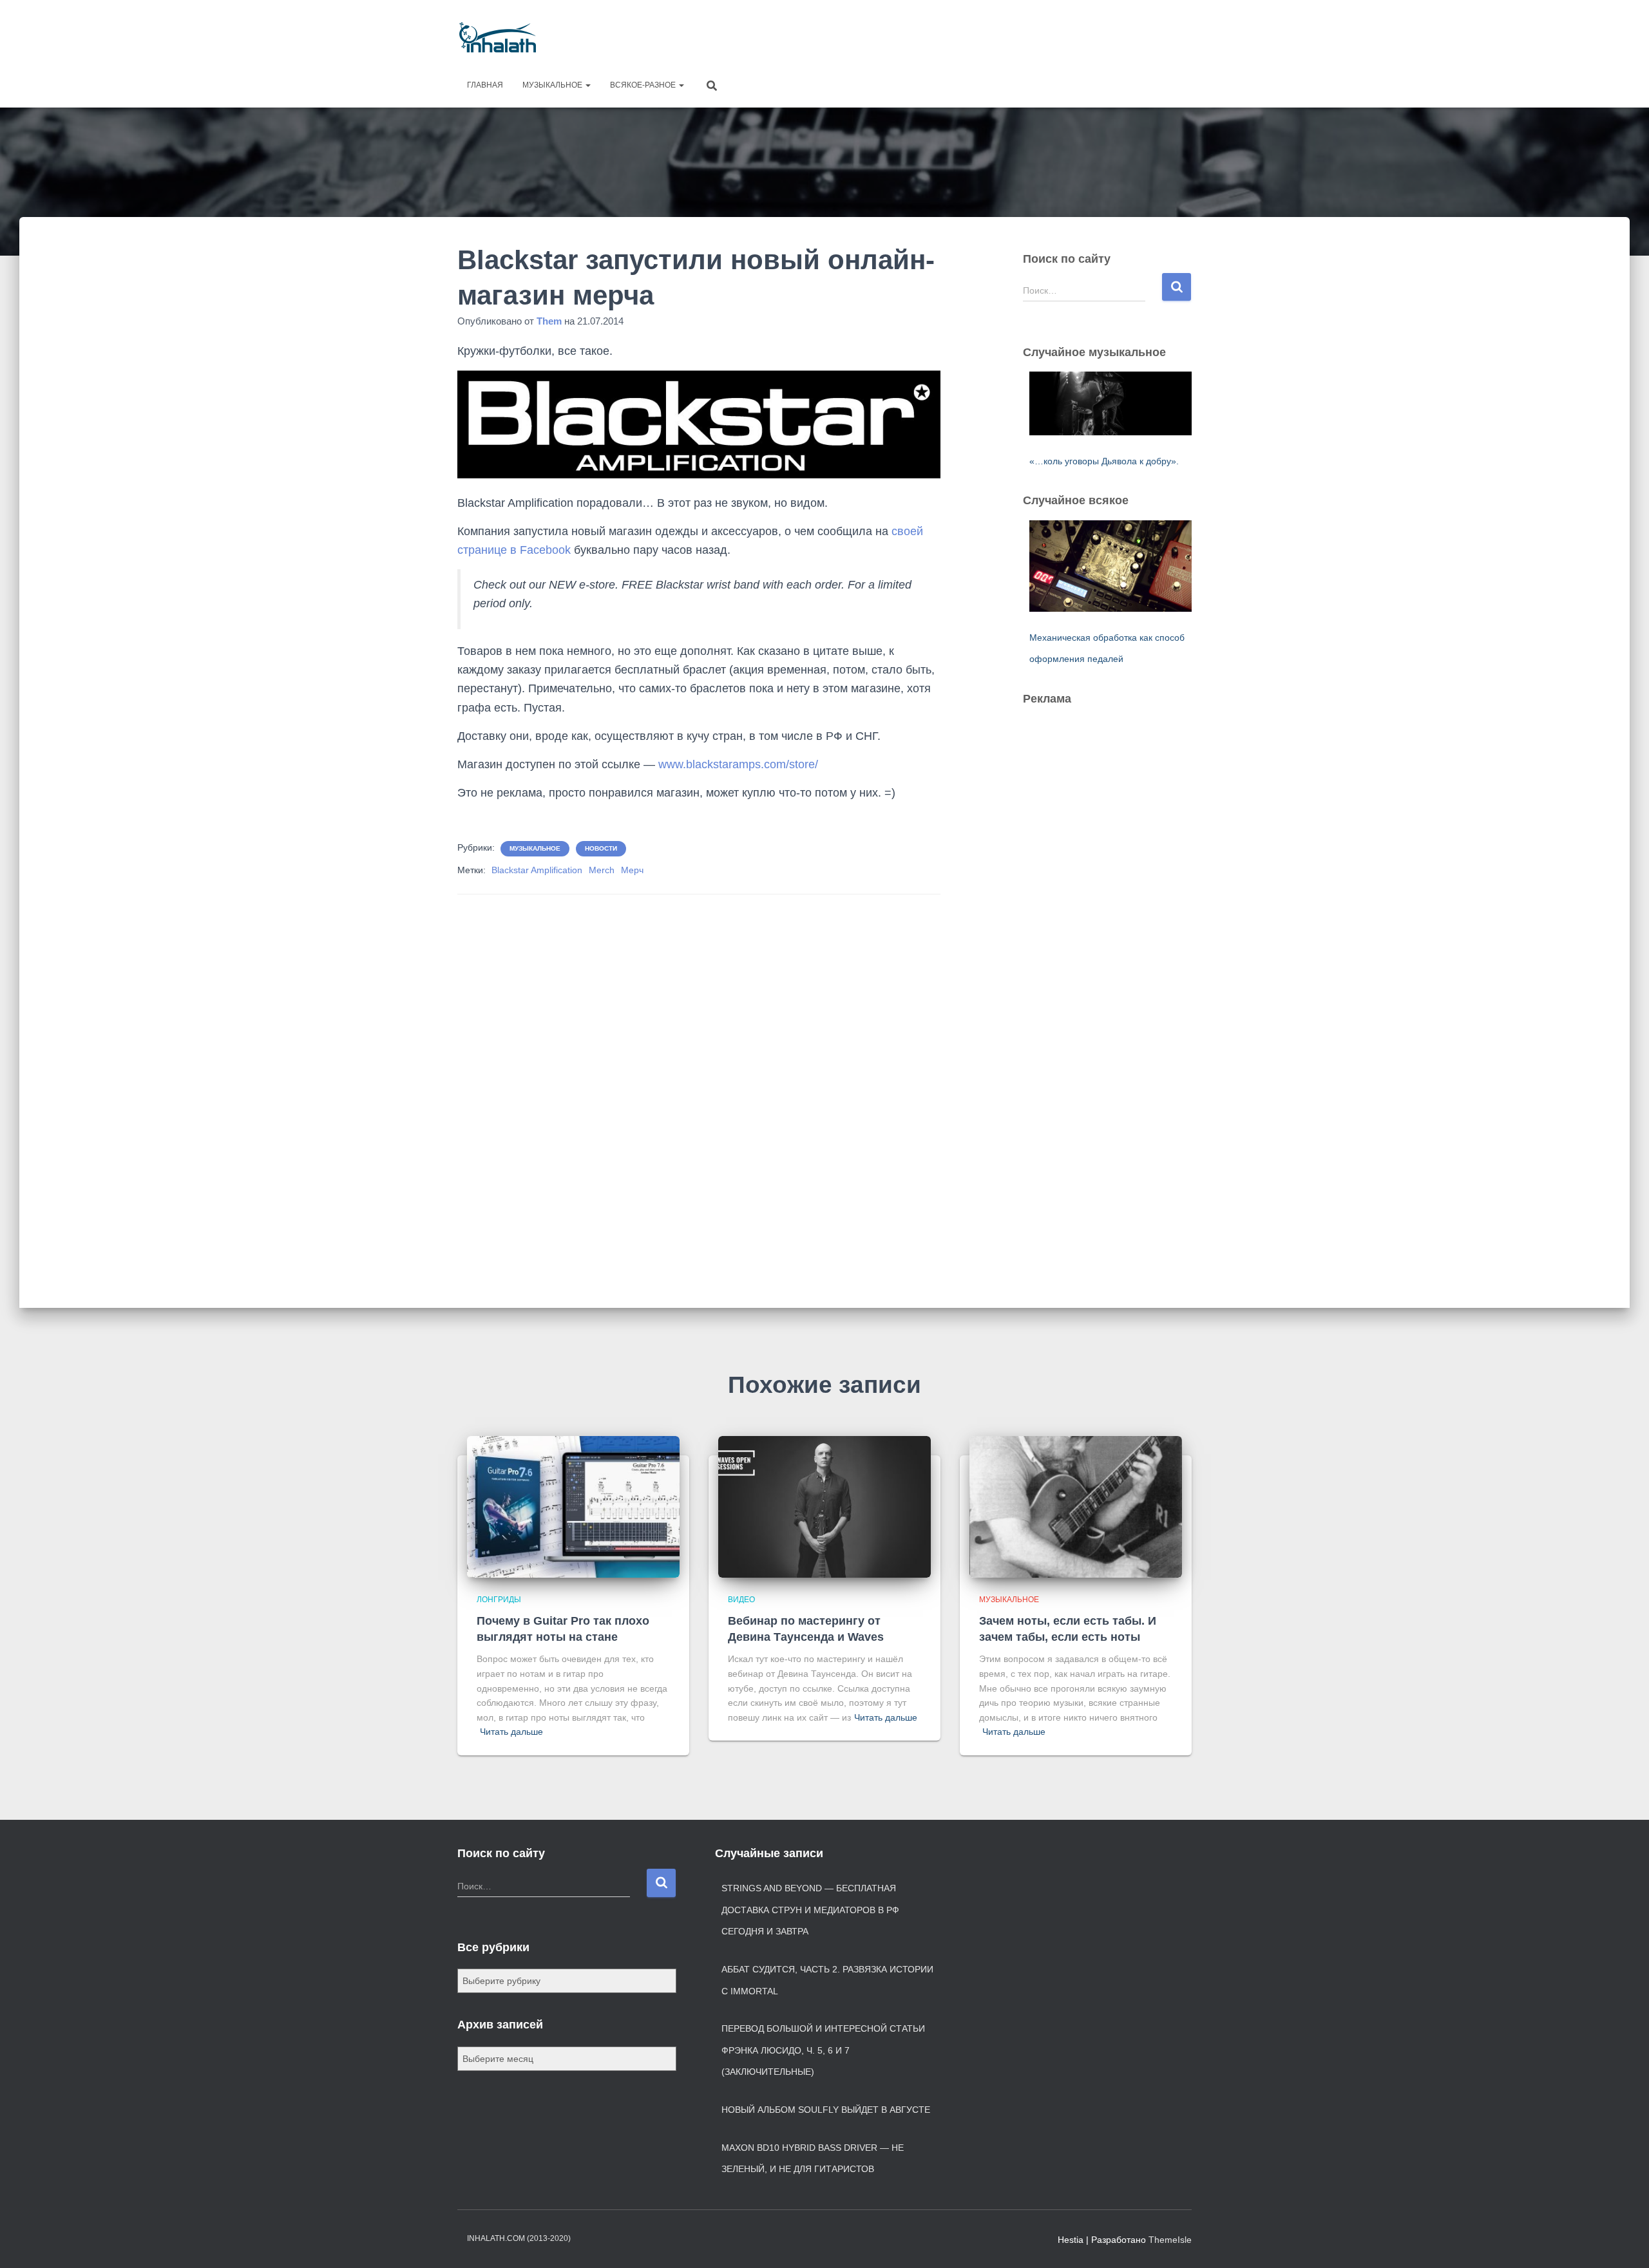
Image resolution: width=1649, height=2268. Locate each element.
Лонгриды (499, 1600)
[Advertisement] (957, 35)
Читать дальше (511, 1732)
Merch (602, 870)
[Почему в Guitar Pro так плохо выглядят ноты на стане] (573, 1506)
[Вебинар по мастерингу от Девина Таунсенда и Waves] (824, 1506)
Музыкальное (553, 85)
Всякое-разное (644, 85)
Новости (601, 848)
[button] (587, 85)
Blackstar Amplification (537, 870)
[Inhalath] (498, 37)
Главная (485, 85)
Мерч (632, 870)
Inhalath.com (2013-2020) (519, 2238)
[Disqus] (699, 1082)
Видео (741, 1600)
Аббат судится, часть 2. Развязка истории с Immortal (827, 1980)
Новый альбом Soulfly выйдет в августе (826, 2110)
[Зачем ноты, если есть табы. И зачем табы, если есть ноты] (1076, 1506)
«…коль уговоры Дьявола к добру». (1104, 461)
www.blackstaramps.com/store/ (738, 764)
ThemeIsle (1170, 2240)
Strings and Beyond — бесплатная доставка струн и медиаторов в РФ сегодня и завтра (810, 1910)
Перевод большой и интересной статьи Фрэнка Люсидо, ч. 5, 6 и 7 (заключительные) (823, 2050)
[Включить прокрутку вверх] (1624, 2242)
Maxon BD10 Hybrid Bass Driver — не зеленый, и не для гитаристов (813, 2159)
